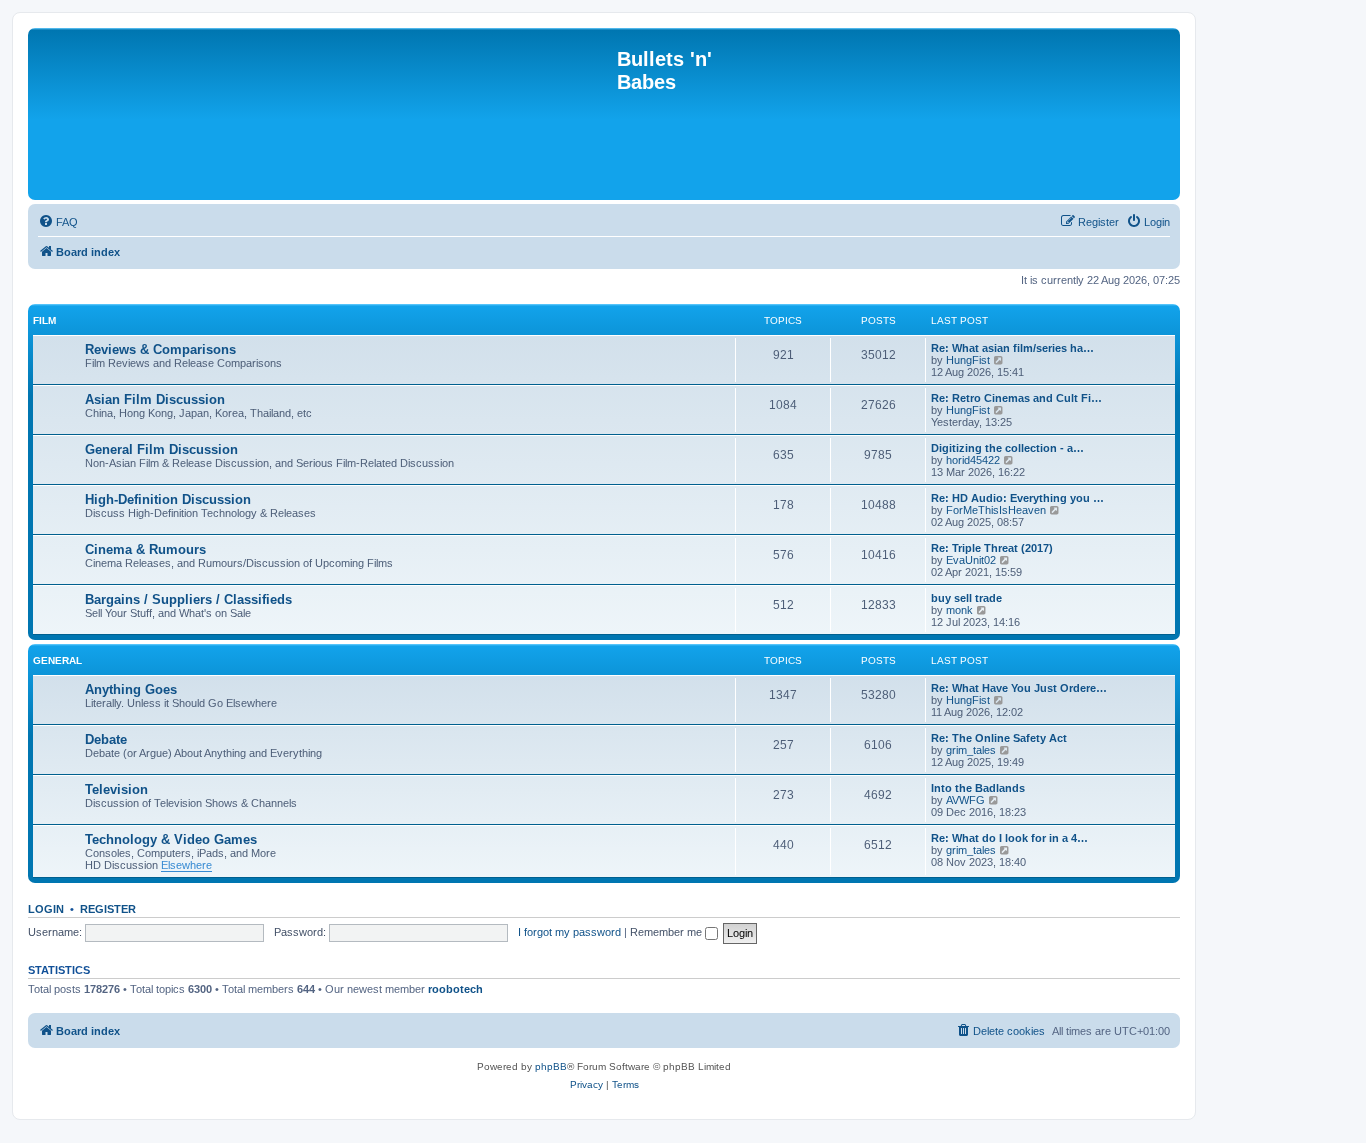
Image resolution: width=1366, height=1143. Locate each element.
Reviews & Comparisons (160, 349)
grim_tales (971, 750)
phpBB (551, 1066)
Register (108, 909)
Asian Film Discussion (155, 399)
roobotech (455, 989)
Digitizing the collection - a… (1007, 448)
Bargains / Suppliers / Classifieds (188, 599)
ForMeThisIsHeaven (996, 510)
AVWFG (965, 800)
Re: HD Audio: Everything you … (1017, 498)
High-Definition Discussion (168, 499)
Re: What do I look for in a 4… (1009, 838)
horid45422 (973, 460)
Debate (106, 739)
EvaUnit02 (971, 560)
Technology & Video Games (171, 839)
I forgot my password (569, 932)
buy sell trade (966, 598)
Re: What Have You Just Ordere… (1019, 688)
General (57, 660)
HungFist (968, 360)
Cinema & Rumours (145, 549)
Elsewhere (186, 865)
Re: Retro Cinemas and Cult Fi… (1016, 398)
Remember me (667, 932)
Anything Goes (131, 689)
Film (44, 320)
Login (46, 909)
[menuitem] (58, 222)
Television (116, 789)
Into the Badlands (978, 788)
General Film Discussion (161, 449)
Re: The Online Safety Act (999, 738)
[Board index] (325, 114)
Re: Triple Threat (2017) (992, 548)
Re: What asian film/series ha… (1012, 348)
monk (959, 610)
